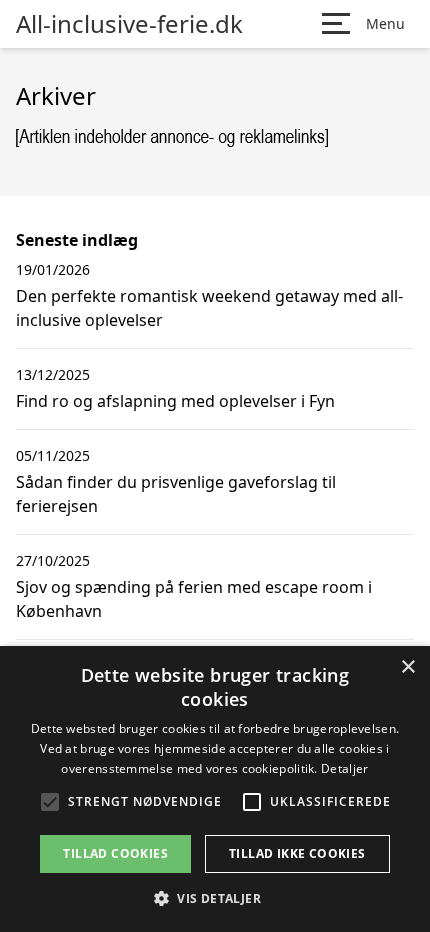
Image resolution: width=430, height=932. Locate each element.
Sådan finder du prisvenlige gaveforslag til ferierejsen (176, 494)
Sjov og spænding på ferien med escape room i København (194, 599)
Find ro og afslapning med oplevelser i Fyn (175, 401)
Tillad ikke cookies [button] (297, 853)
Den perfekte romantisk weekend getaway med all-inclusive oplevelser (209, 308)
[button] (215, 898)
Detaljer (344, 768)
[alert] (215, 789)
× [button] (407, 667)
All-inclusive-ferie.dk (129, 24)
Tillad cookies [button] (115, 853)
